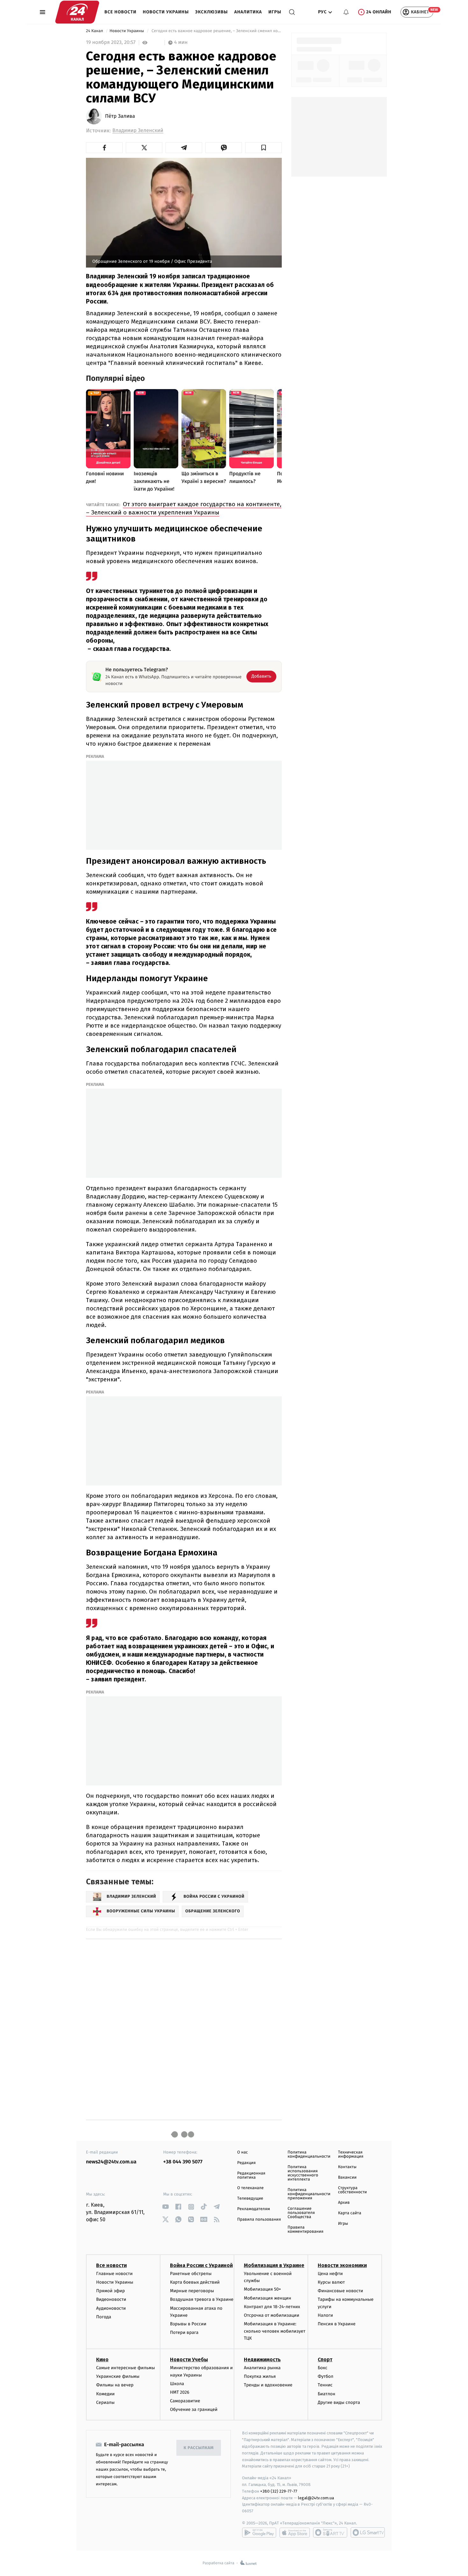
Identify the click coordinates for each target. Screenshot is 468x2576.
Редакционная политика (251, 2175)
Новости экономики (342, 2265)
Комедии (105, 2394)
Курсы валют (331, 2282)
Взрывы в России (188, 2324)
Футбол (326, 2376)
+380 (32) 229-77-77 (279, 2491)
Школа (177, 2384)
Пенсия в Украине (337, 2324)
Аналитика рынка (262, 2368)
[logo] (77, 12)
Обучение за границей (194, 2409)
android (259, 2532)
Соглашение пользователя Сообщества (301, 2213)
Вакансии (347, 2178)
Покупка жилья (260, 2376)
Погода (104, 2317)
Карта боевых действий (195, 2282)
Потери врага (184, 2332)
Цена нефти (330, 2274)
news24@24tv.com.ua (111, 2162)
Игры (275, 12)
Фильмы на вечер (115, 2385)
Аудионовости (111, 2308)
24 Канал (95, 31)
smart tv (330, 2532)
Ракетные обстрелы (191, 2274)
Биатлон (326, 2394)
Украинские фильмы (118, 2376)
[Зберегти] (263, 148)
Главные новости (114, 2274)
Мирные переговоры (192, 2291)
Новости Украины (166, 12)
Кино (102, 2360)
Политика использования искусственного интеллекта (303, 2173)
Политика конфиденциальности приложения (309, 2194)
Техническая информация (351, 2154)
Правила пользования (259, 2220)
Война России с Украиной (201, 2265)
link (166, 2207)
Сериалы (105, 2402)
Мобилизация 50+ (262, 2289)
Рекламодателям (254, 2209)
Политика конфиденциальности (309, 2154)
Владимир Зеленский (138, 131)
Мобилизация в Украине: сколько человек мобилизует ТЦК (275, 2331)
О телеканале (250, 2188)
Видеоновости (111, 2299)
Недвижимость (262, 2360)
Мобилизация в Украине (274, 2265)
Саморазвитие (185, 2401)
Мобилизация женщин (268, 2298)
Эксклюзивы (212, 12)
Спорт (325, 2360)
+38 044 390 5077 (183, 2162)
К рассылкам (199, 2448)
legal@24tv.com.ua (316, 2498)
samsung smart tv (368, 2532)
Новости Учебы (189, 2360)
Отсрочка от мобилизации (272, 2315)
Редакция (246, 2163)
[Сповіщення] (346, 12)
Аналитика (248, 12)
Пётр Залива (120, 116)
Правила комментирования (305, 2230)
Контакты (347, 2167)
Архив (344, 2203)
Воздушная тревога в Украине (202, 2299)
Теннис (325, 2385)
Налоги (325, 2315)
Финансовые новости (340, 2291)
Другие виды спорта (339, 2402)
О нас (242, 2152)
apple (295, 2532)
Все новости (121, 12)
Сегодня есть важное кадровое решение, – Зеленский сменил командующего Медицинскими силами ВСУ (216, 31)
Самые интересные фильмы (125, 2368)
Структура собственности (353, 2190)
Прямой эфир (110, 2291)
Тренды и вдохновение (268, 2385)
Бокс (323, 2368)
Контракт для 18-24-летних (272, 2307)
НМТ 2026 (180, 2392)
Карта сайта (350, 2213)
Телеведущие (250, 2199)
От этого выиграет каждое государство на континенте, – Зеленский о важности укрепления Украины (184, 508)
